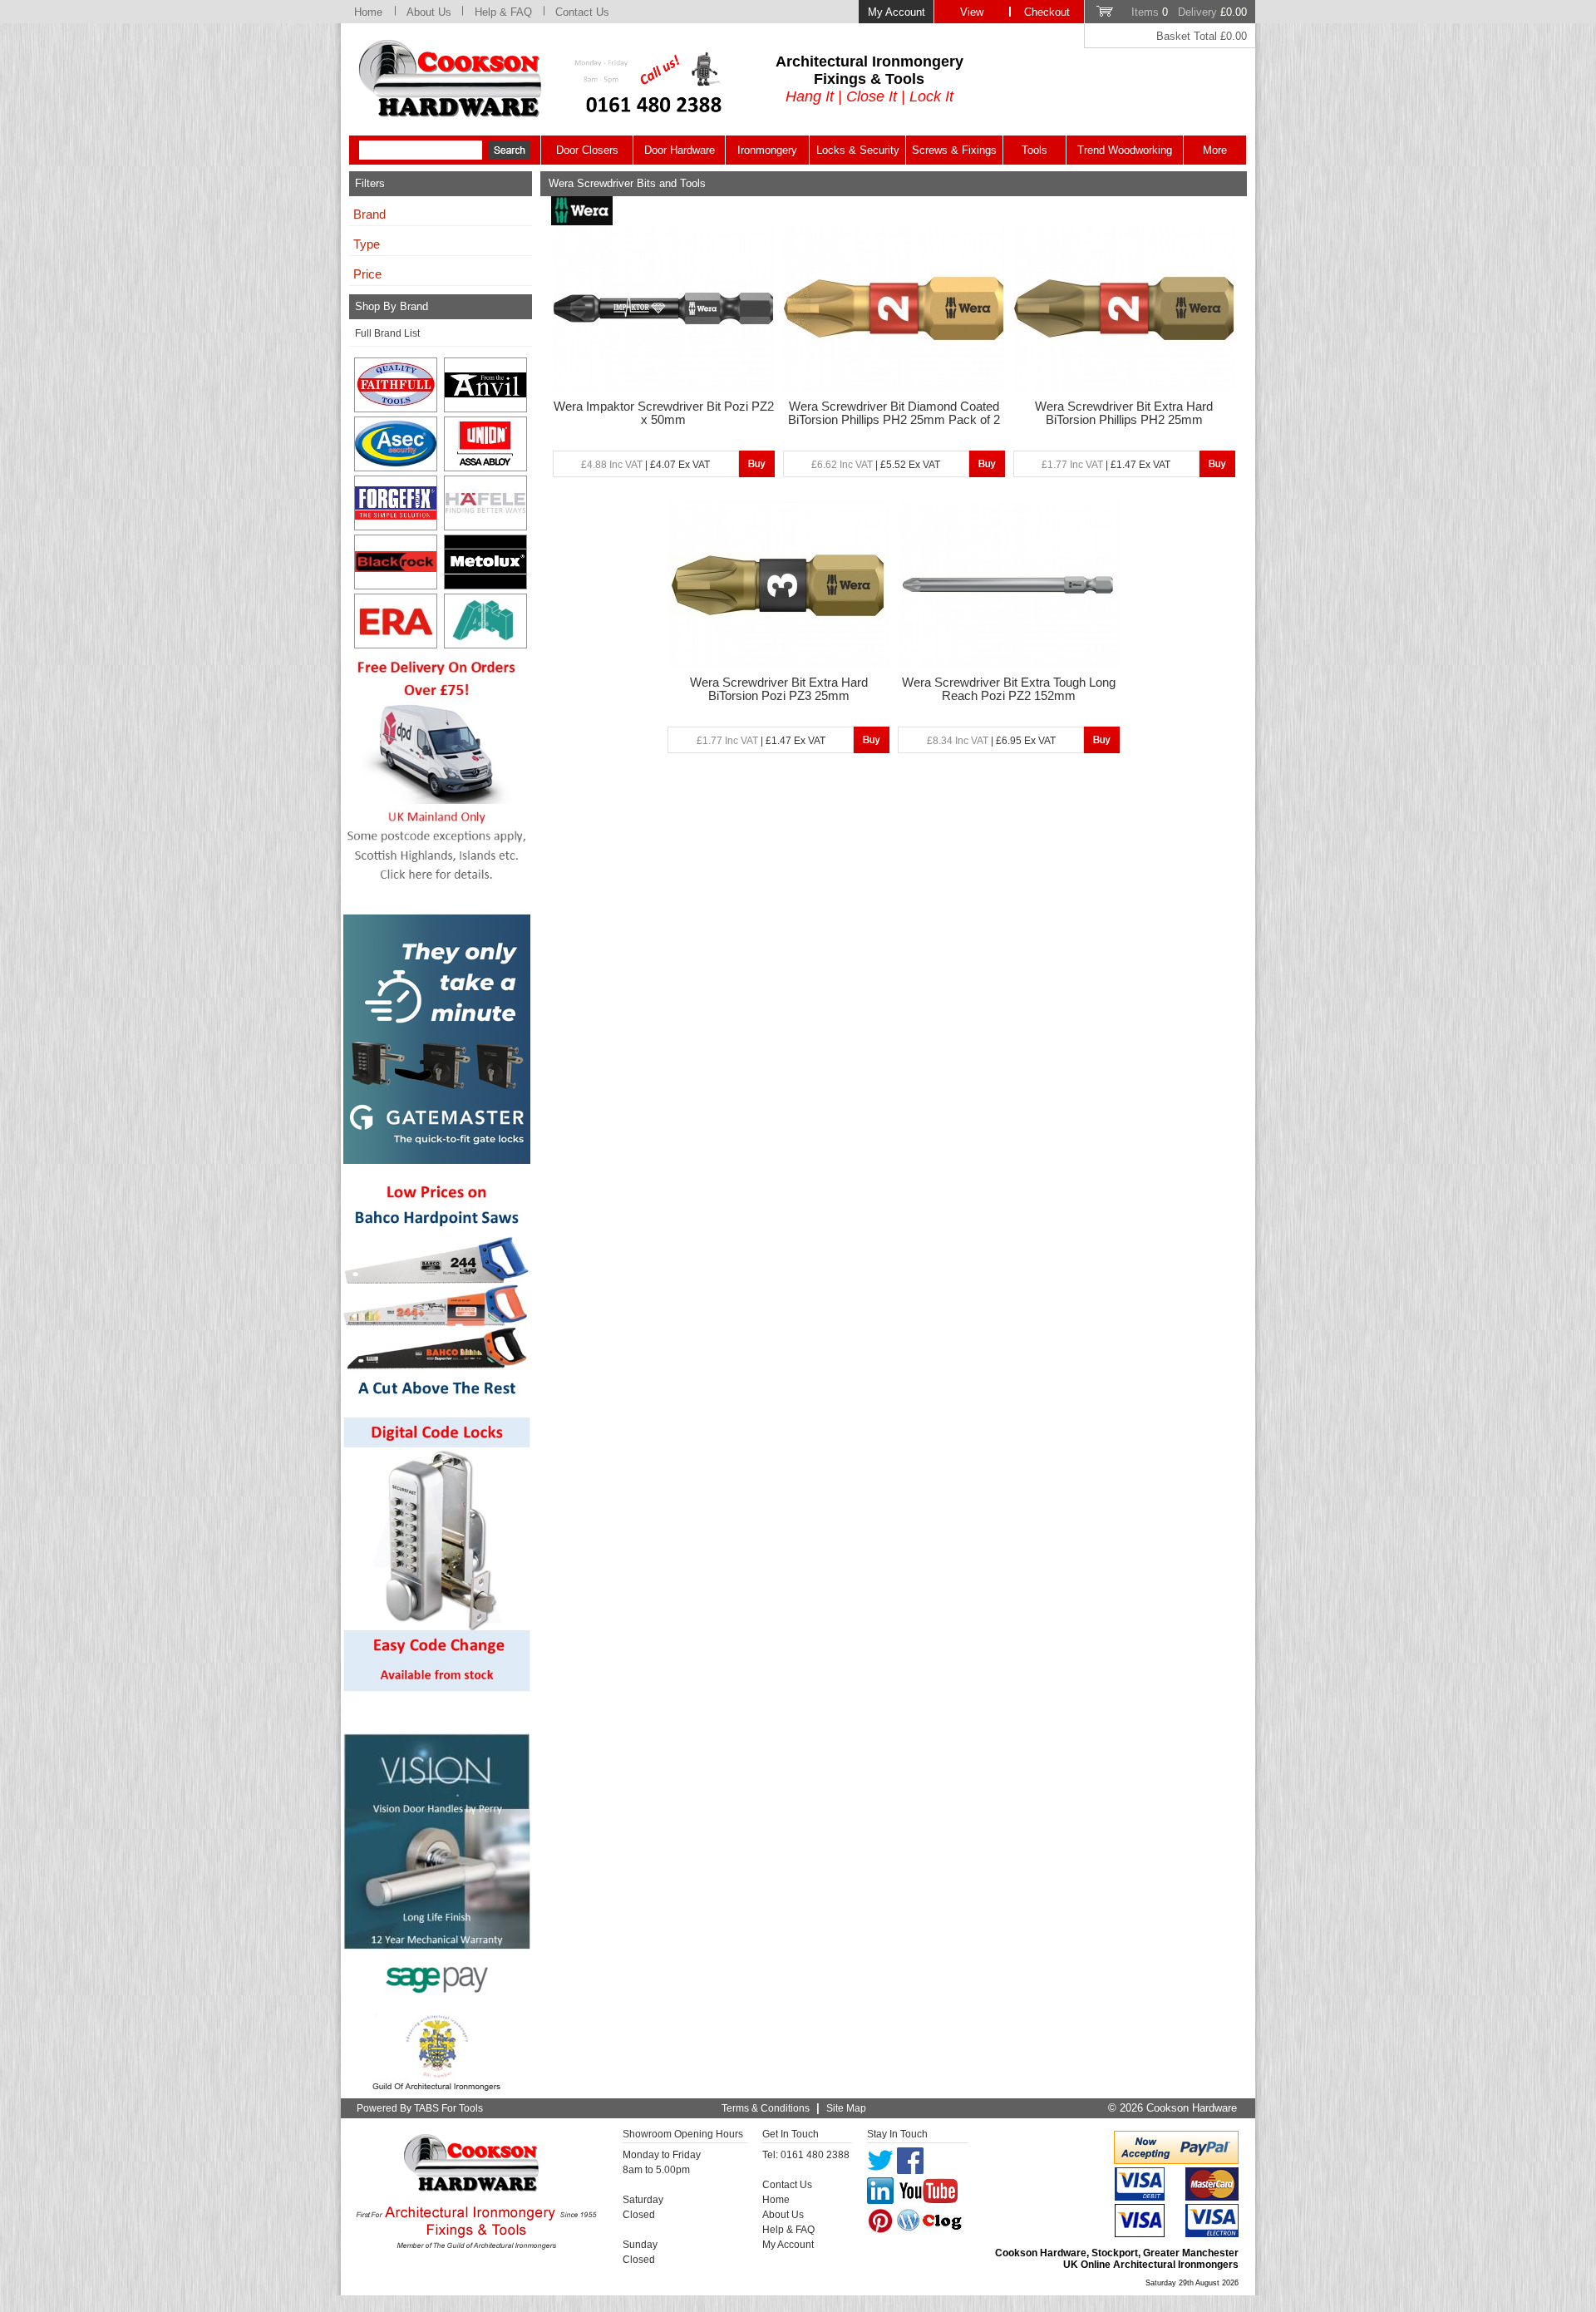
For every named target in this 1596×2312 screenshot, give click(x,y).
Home (368, 12)
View (972, 12)
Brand (369, 214)
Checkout (1047, 12)
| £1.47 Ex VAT (1106, 465)
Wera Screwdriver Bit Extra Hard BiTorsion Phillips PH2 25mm (1124, 413)
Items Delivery (1189, 12)
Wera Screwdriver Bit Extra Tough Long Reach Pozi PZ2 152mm (1009, 689)
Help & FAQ (503, 12)
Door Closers (587, 150)
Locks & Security (858, 150)
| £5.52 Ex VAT (876, 465)
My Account (897, 12)
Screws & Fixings (954, 150)
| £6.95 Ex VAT (991, 741)
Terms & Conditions (766, 2108)
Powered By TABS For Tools (420, 2108)
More (1215, 150)
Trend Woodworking (1125, 150)
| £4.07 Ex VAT (645, 465)
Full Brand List (387, 333)
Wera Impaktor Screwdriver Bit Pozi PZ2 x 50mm (664, 413)
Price (367, 274)
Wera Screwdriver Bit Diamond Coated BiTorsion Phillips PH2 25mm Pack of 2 (894, 413)
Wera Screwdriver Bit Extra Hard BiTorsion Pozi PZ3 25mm (779, 689)
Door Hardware (680, 150)
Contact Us (582, 12)
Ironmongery (767, 150)
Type (367, 244)
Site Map (846, 2108)
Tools (1034, 150)
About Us (429, 12)
